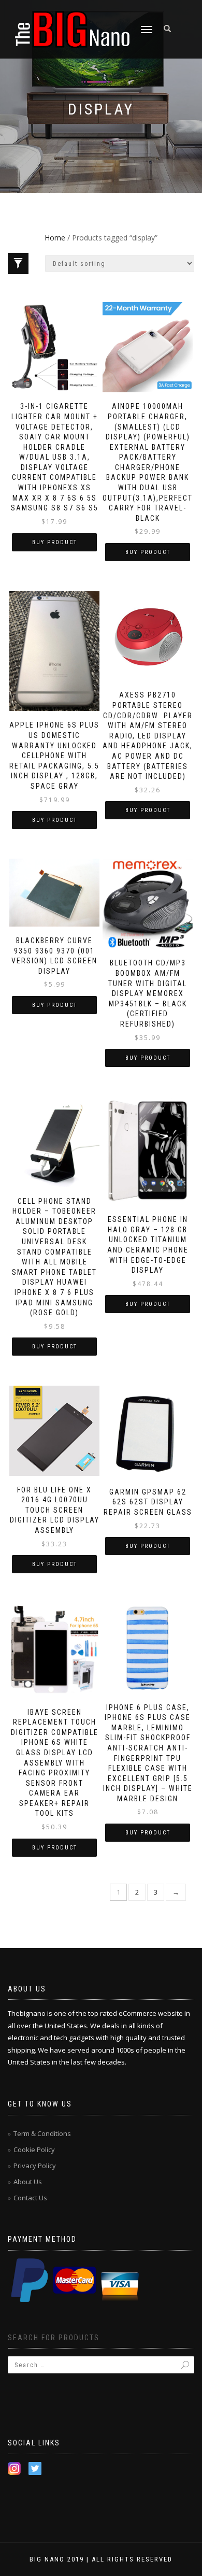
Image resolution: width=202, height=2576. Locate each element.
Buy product (55, 542)
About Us (28, 2182)
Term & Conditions (42, 2133)
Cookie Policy (34, 2150)
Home (55, 238)
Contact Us (30, 2198)
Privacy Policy (35, 2166)
